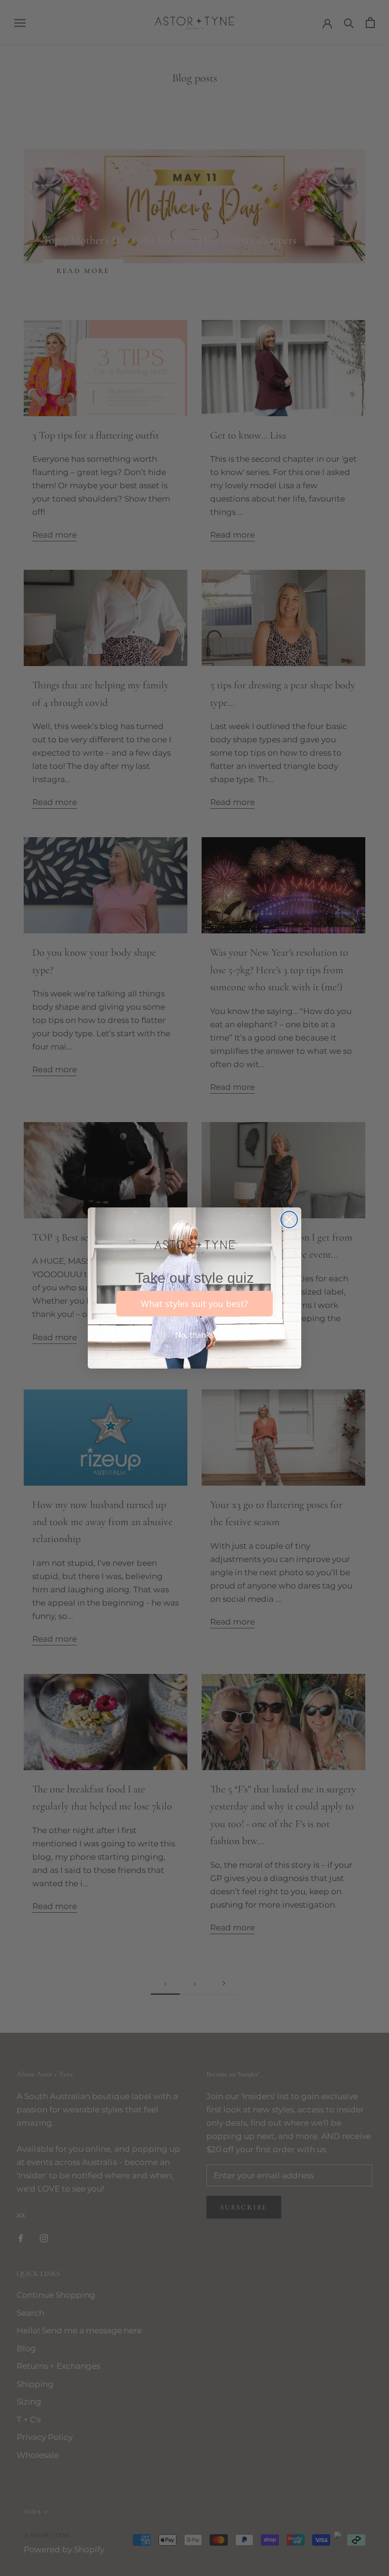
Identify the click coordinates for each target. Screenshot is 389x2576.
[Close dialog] (289, 1219)
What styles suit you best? (194, 1304)
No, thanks (194, 1335)
